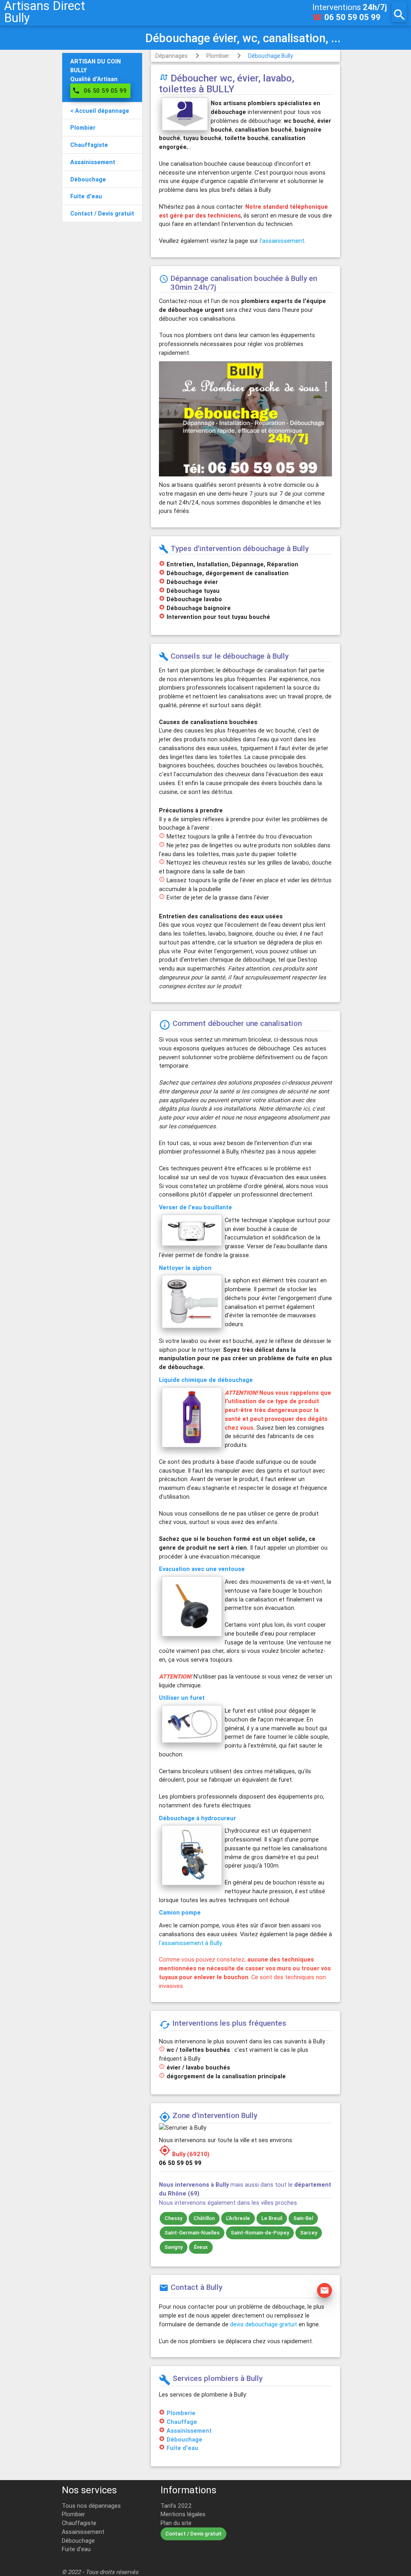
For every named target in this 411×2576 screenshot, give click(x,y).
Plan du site (176, 2523)
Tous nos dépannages (91, 2506)
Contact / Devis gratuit (193, 2534)
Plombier (218, 56)
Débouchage (184, 2439)
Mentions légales (183, 2514)
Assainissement (189, 2431)
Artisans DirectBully (45, 12)
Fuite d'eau (182, 2448)
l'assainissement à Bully (190, 1943)
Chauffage (182, 2422)
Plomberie (181, 2413)
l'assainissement (282, 241)
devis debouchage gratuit (263, 2324)
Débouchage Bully (271, 56)
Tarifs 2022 (176, 2506)
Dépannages (171, 56)
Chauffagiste (79, 2523)
